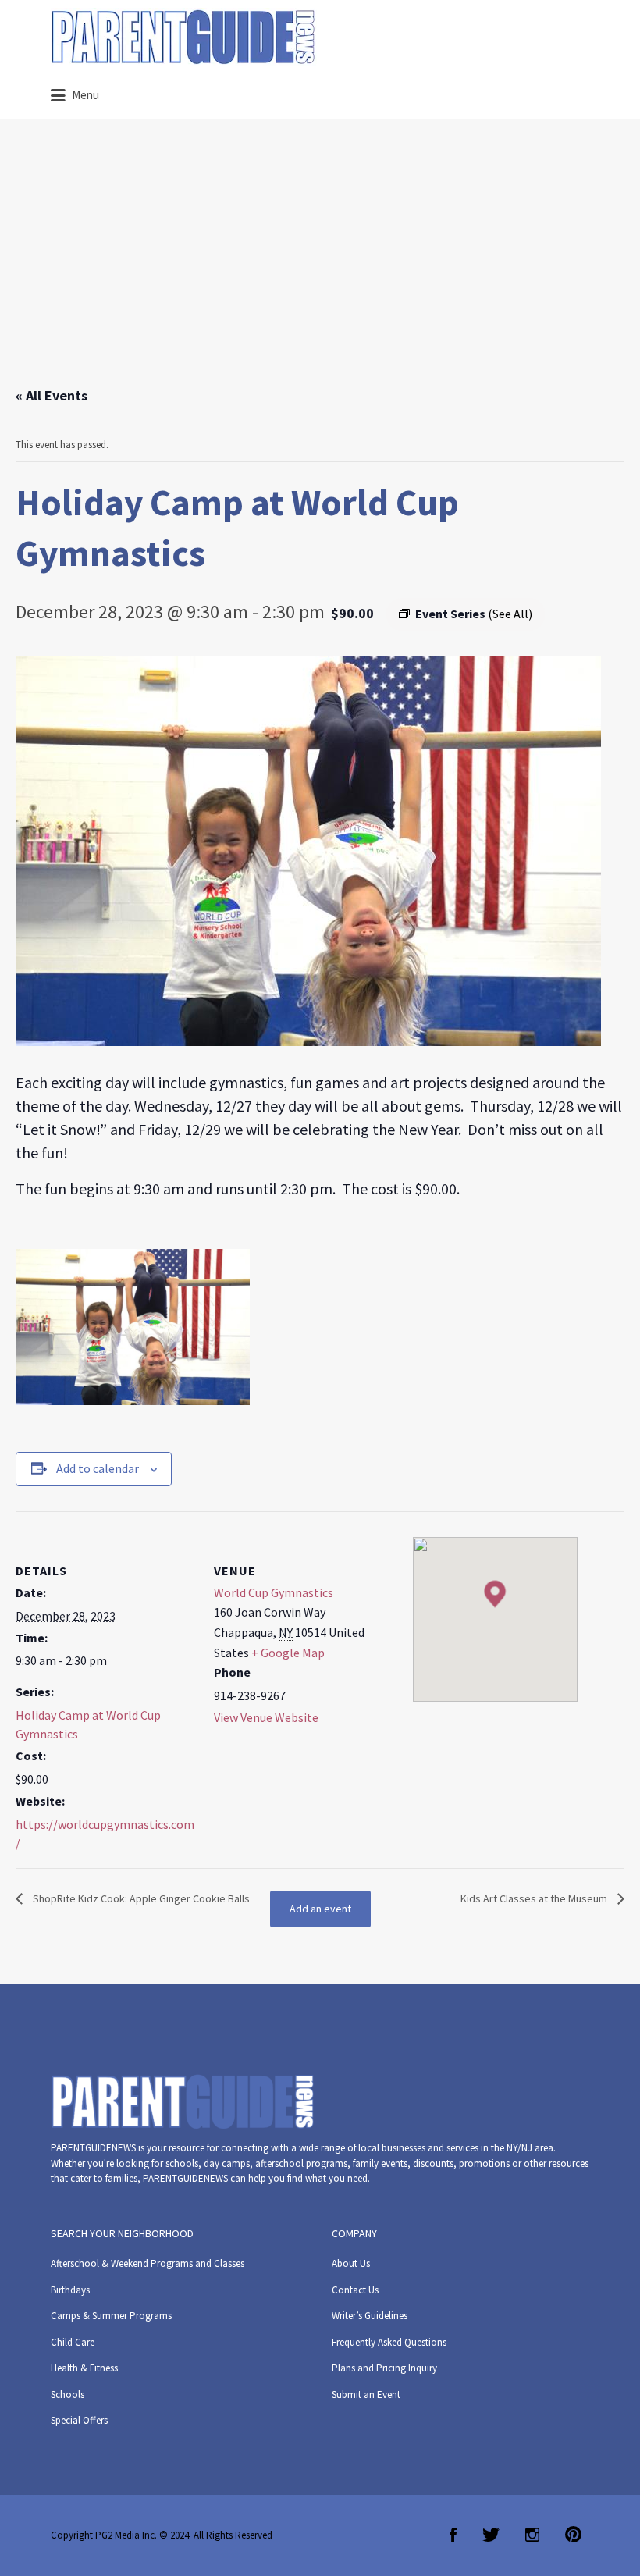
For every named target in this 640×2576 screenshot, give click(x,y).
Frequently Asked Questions (389, 2342)
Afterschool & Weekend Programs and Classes (148, 2263)
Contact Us (355, 2290)
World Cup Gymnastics (274, 1592)
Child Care (73, 2342)
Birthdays (70, 2290)
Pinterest (573, 2535)
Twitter (491, 2535)
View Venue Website (266, 1717)
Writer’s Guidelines (370, 2316)
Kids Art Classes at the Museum (535, 1898)
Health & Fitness (84, 2368)
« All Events (52, 395)
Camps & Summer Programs (111, 2316)
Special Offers (79, 2420)
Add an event (320, 1909)
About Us (351, 2263)
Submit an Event (366, 2395)
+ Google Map (288, 1653)
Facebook (453, 2535)
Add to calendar (98, 1468)
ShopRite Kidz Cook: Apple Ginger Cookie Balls (140, 1898)
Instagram (532, 2535)
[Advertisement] (320, 268)
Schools (68, 2395)
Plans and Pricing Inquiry (384, 2368)
